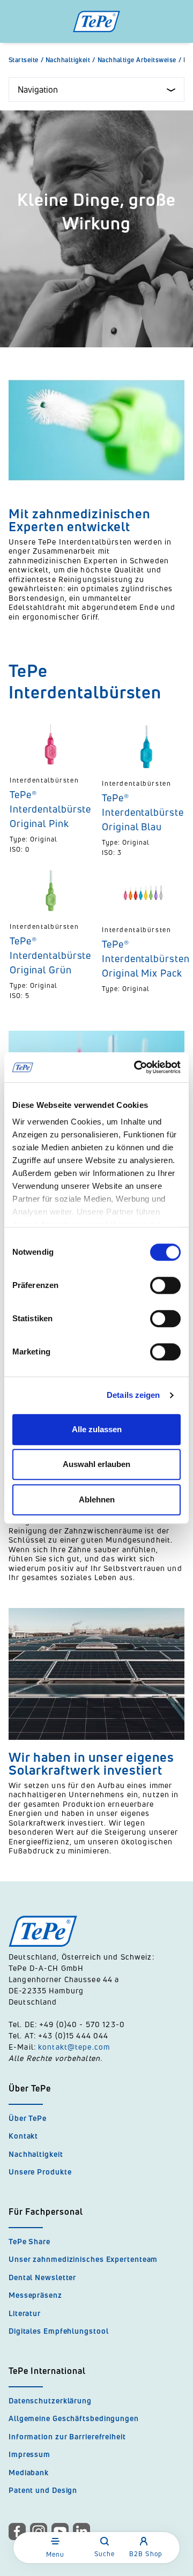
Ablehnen (97, 1499)
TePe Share (29, 2241)
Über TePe (28, 2118)
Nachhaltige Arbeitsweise (139, 60)
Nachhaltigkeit (70, 60)
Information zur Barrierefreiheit (67, 2436)
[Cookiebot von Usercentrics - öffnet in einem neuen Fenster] (136, 1067)
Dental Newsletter (42, 2277)
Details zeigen (133, 1395)
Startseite (26, 60)
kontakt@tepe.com (74, 2047)
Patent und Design (43, 2490)
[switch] (165, 1285)
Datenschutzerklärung (50, 2400)
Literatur (25, 2313)
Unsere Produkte (40, 2172)
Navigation (38, 90)
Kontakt (23, 2136)
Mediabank (29, 2472)
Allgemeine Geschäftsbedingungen (74, 2418)
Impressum (29, 2454)
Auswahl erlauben (96, 1464)
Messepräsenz (35, 2295)
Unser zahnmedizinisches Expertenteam (83, 2259)
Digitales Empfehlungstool (59, 2331)
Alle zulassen (97, 1429)
